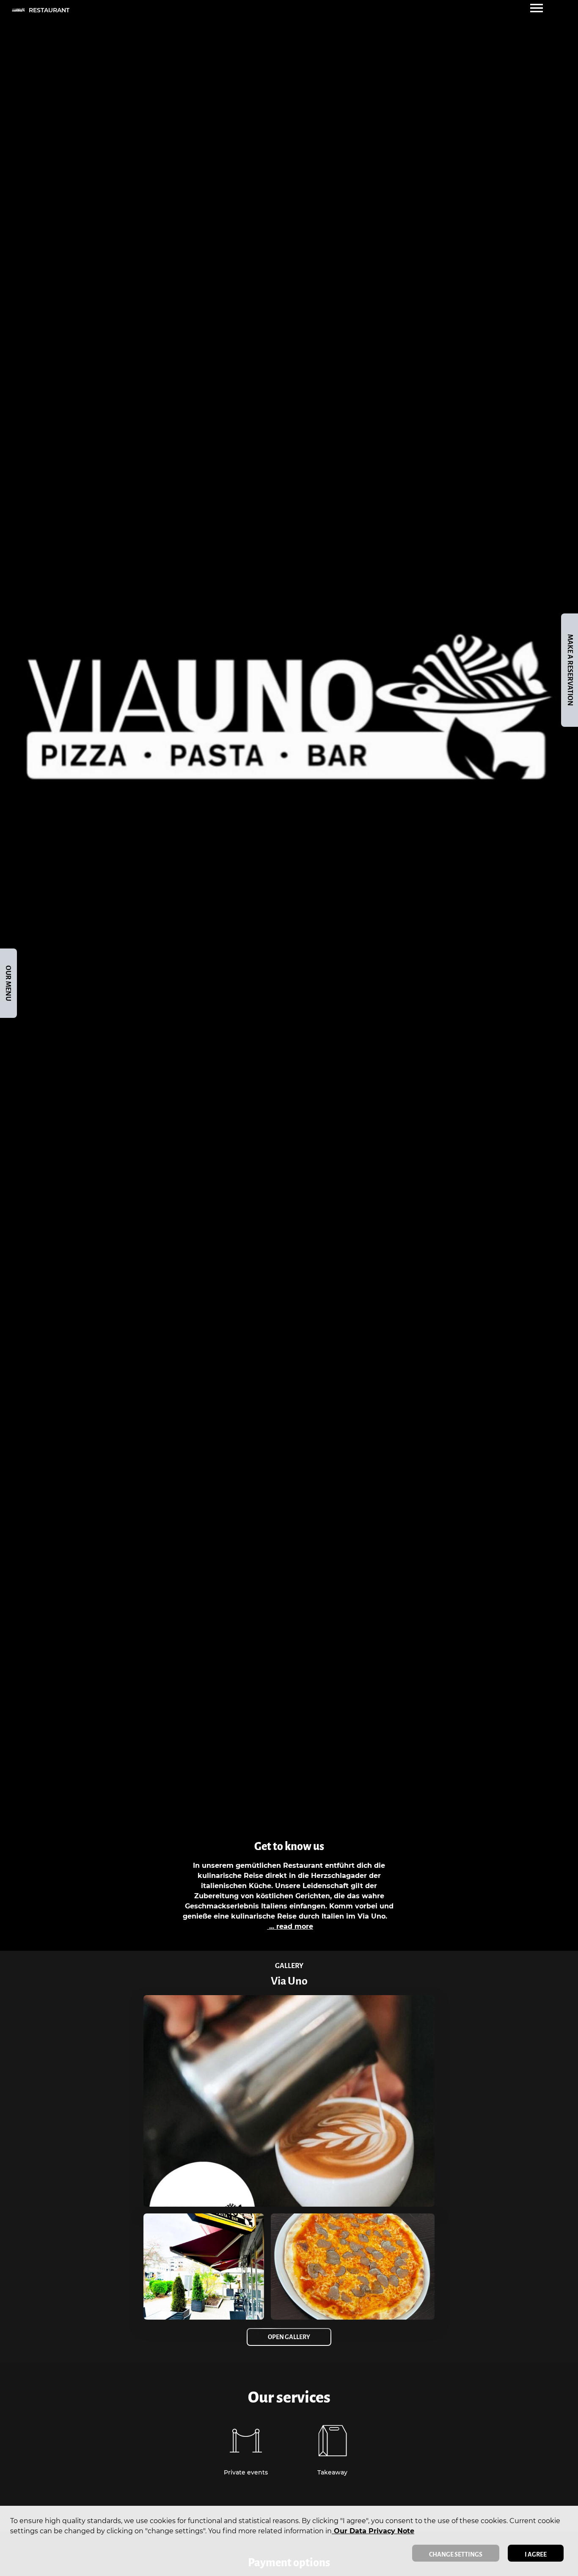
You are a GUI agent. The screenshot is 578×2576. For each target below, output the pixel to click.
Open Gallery (289, 2337)
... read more (290, 1926)
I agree (536, 2554)
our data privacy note (373, 2531)
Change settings (456, 2554)
